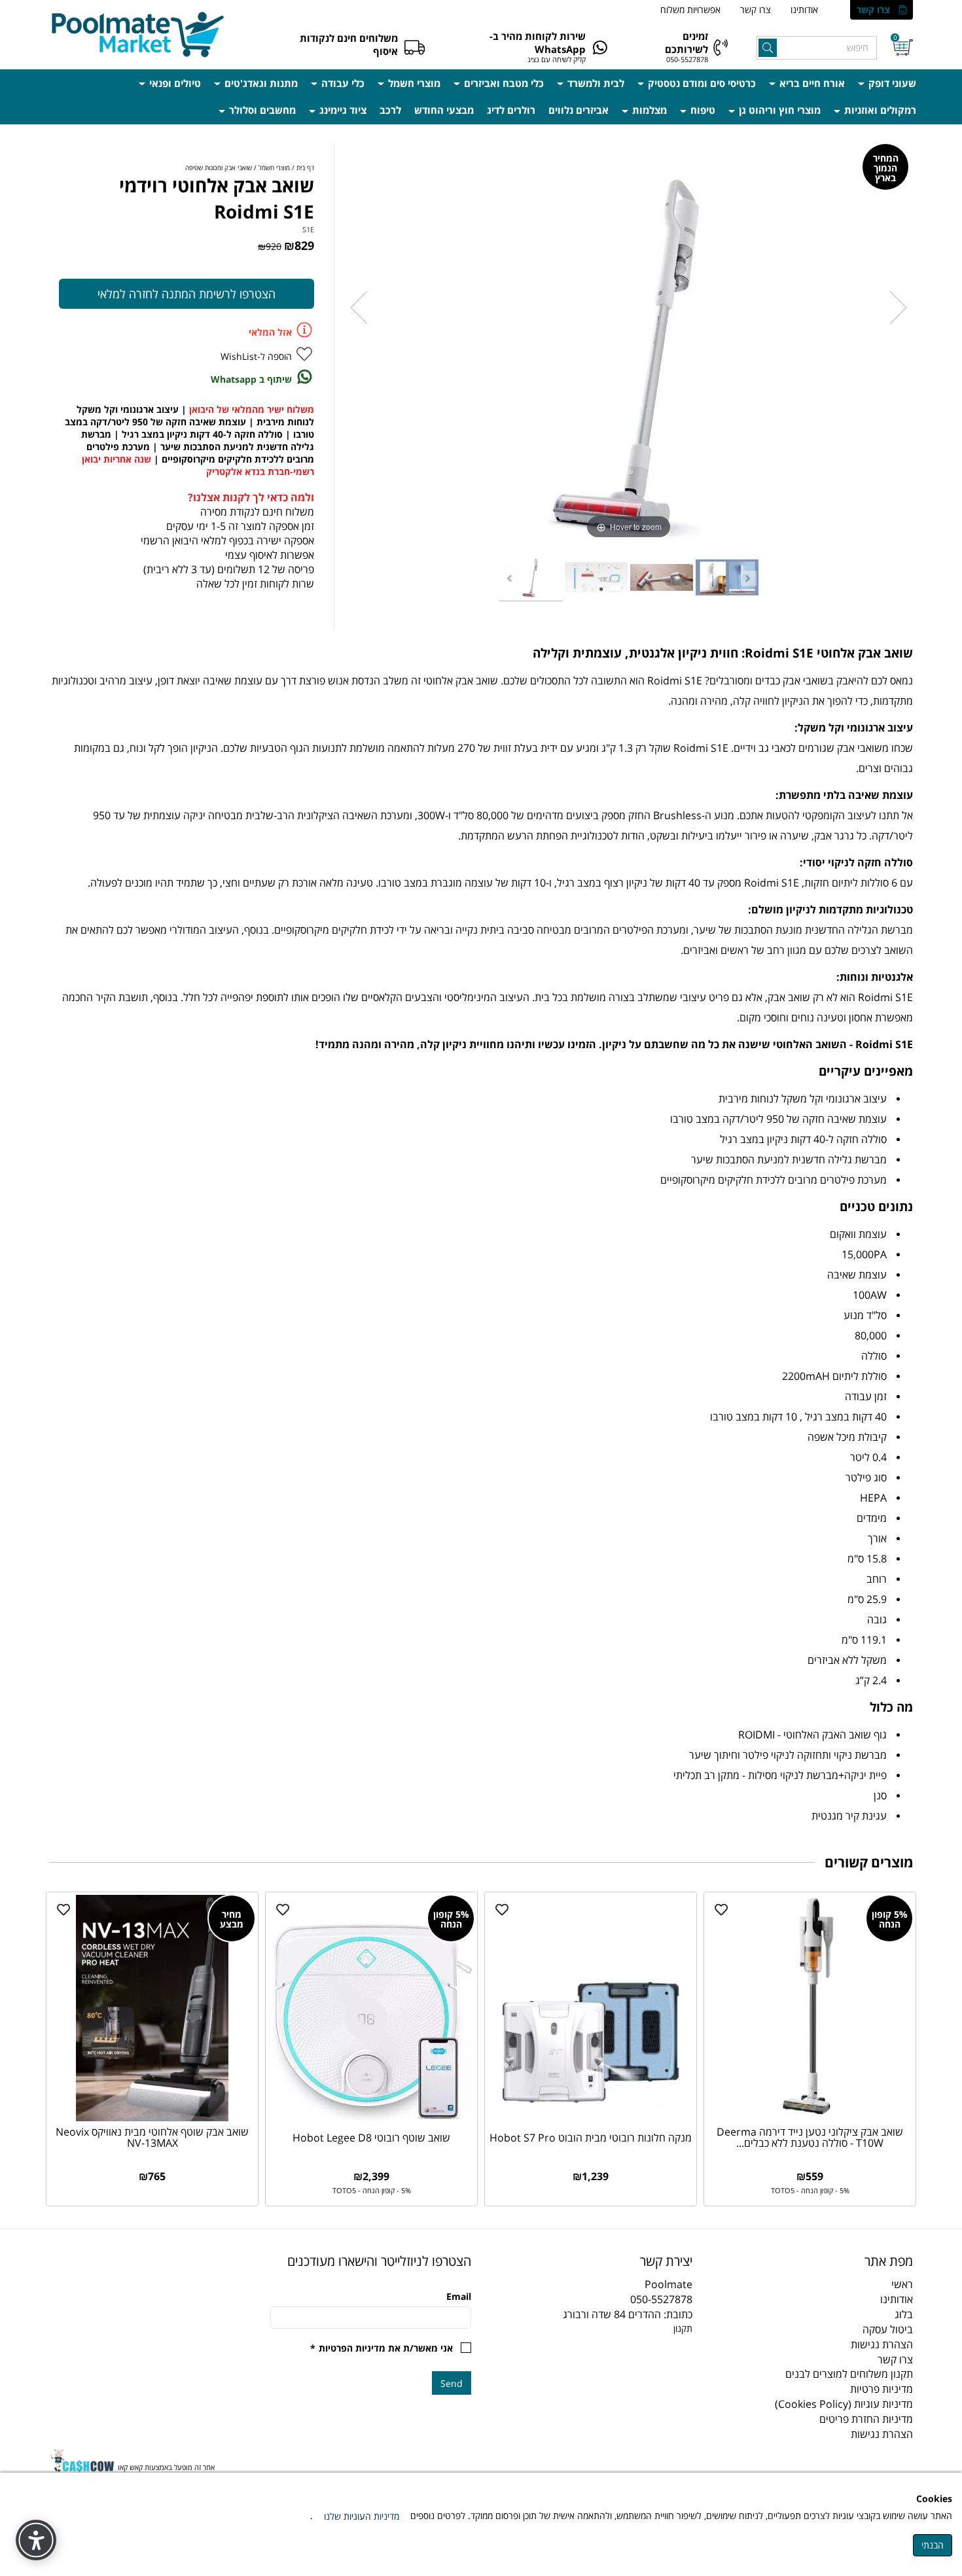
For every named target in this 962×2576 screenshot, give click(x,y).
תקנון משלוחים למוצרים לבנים (849, 2374)
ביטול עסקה (888, 2329)
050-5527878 (687, 59)
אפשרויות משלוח (690, 9)
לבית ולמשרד (595, 83)
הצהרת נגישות (882, 2344)
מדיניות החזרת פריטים (866, 2419)
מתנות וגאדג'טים (260, 83)
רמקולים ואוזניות (879, 110)
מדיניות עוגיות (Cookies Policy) (844, 2404)
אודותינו (804, 9)
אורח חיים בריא (811, 83)
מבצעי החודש (444, 110)
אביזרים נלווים (579, 110)
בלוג (904, 2314)
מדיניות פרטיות (882, 2389)
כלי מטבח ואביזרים (503, 83)
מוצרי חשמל (413, 83)
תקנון (683, 2328)
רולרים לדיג (511, 110)
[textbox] (592, 2261)
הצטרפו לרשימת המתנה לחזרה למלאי (187, 294)
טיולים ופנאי (174, 83)
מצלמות (648, 110)
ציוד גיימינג (342, 110)
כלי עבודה (342, 83)
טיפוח (702, 110)
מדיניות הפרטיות (352, 2348)
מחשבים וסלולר (261, 110)
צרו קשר (873, 9)
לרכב (390, 110)
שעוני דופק (891, 83)
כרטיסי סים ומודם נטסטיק (701, 83)
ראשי (902, 2284)
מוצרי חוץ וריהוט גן (778, 110)
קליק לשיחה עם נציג (557, 59)
